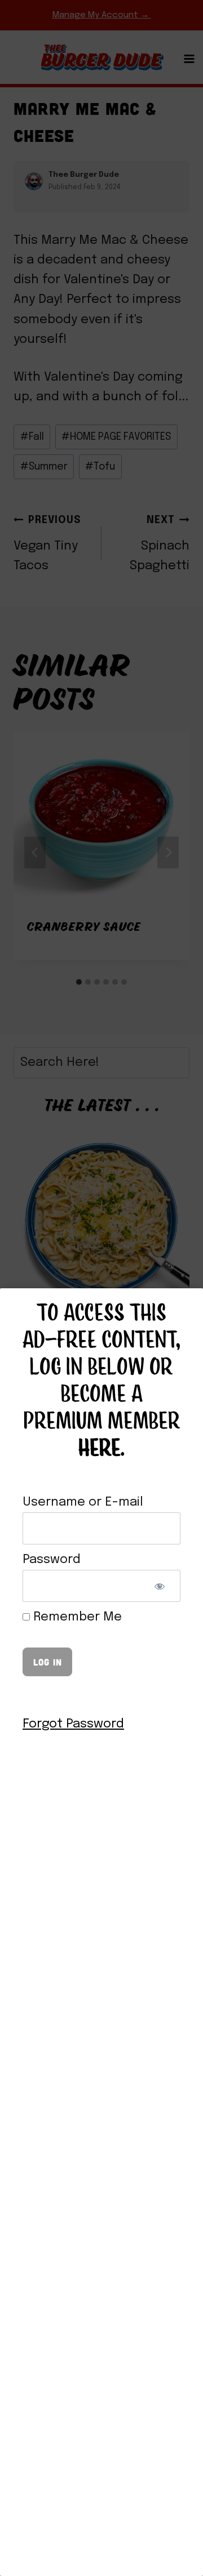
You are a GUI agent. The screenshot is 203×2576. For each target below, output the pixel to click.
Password (52, 1560)
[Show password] (160, 1586)
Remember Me (76, 1617)
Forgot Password (73, 1724)
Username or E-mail (83, 1502)
